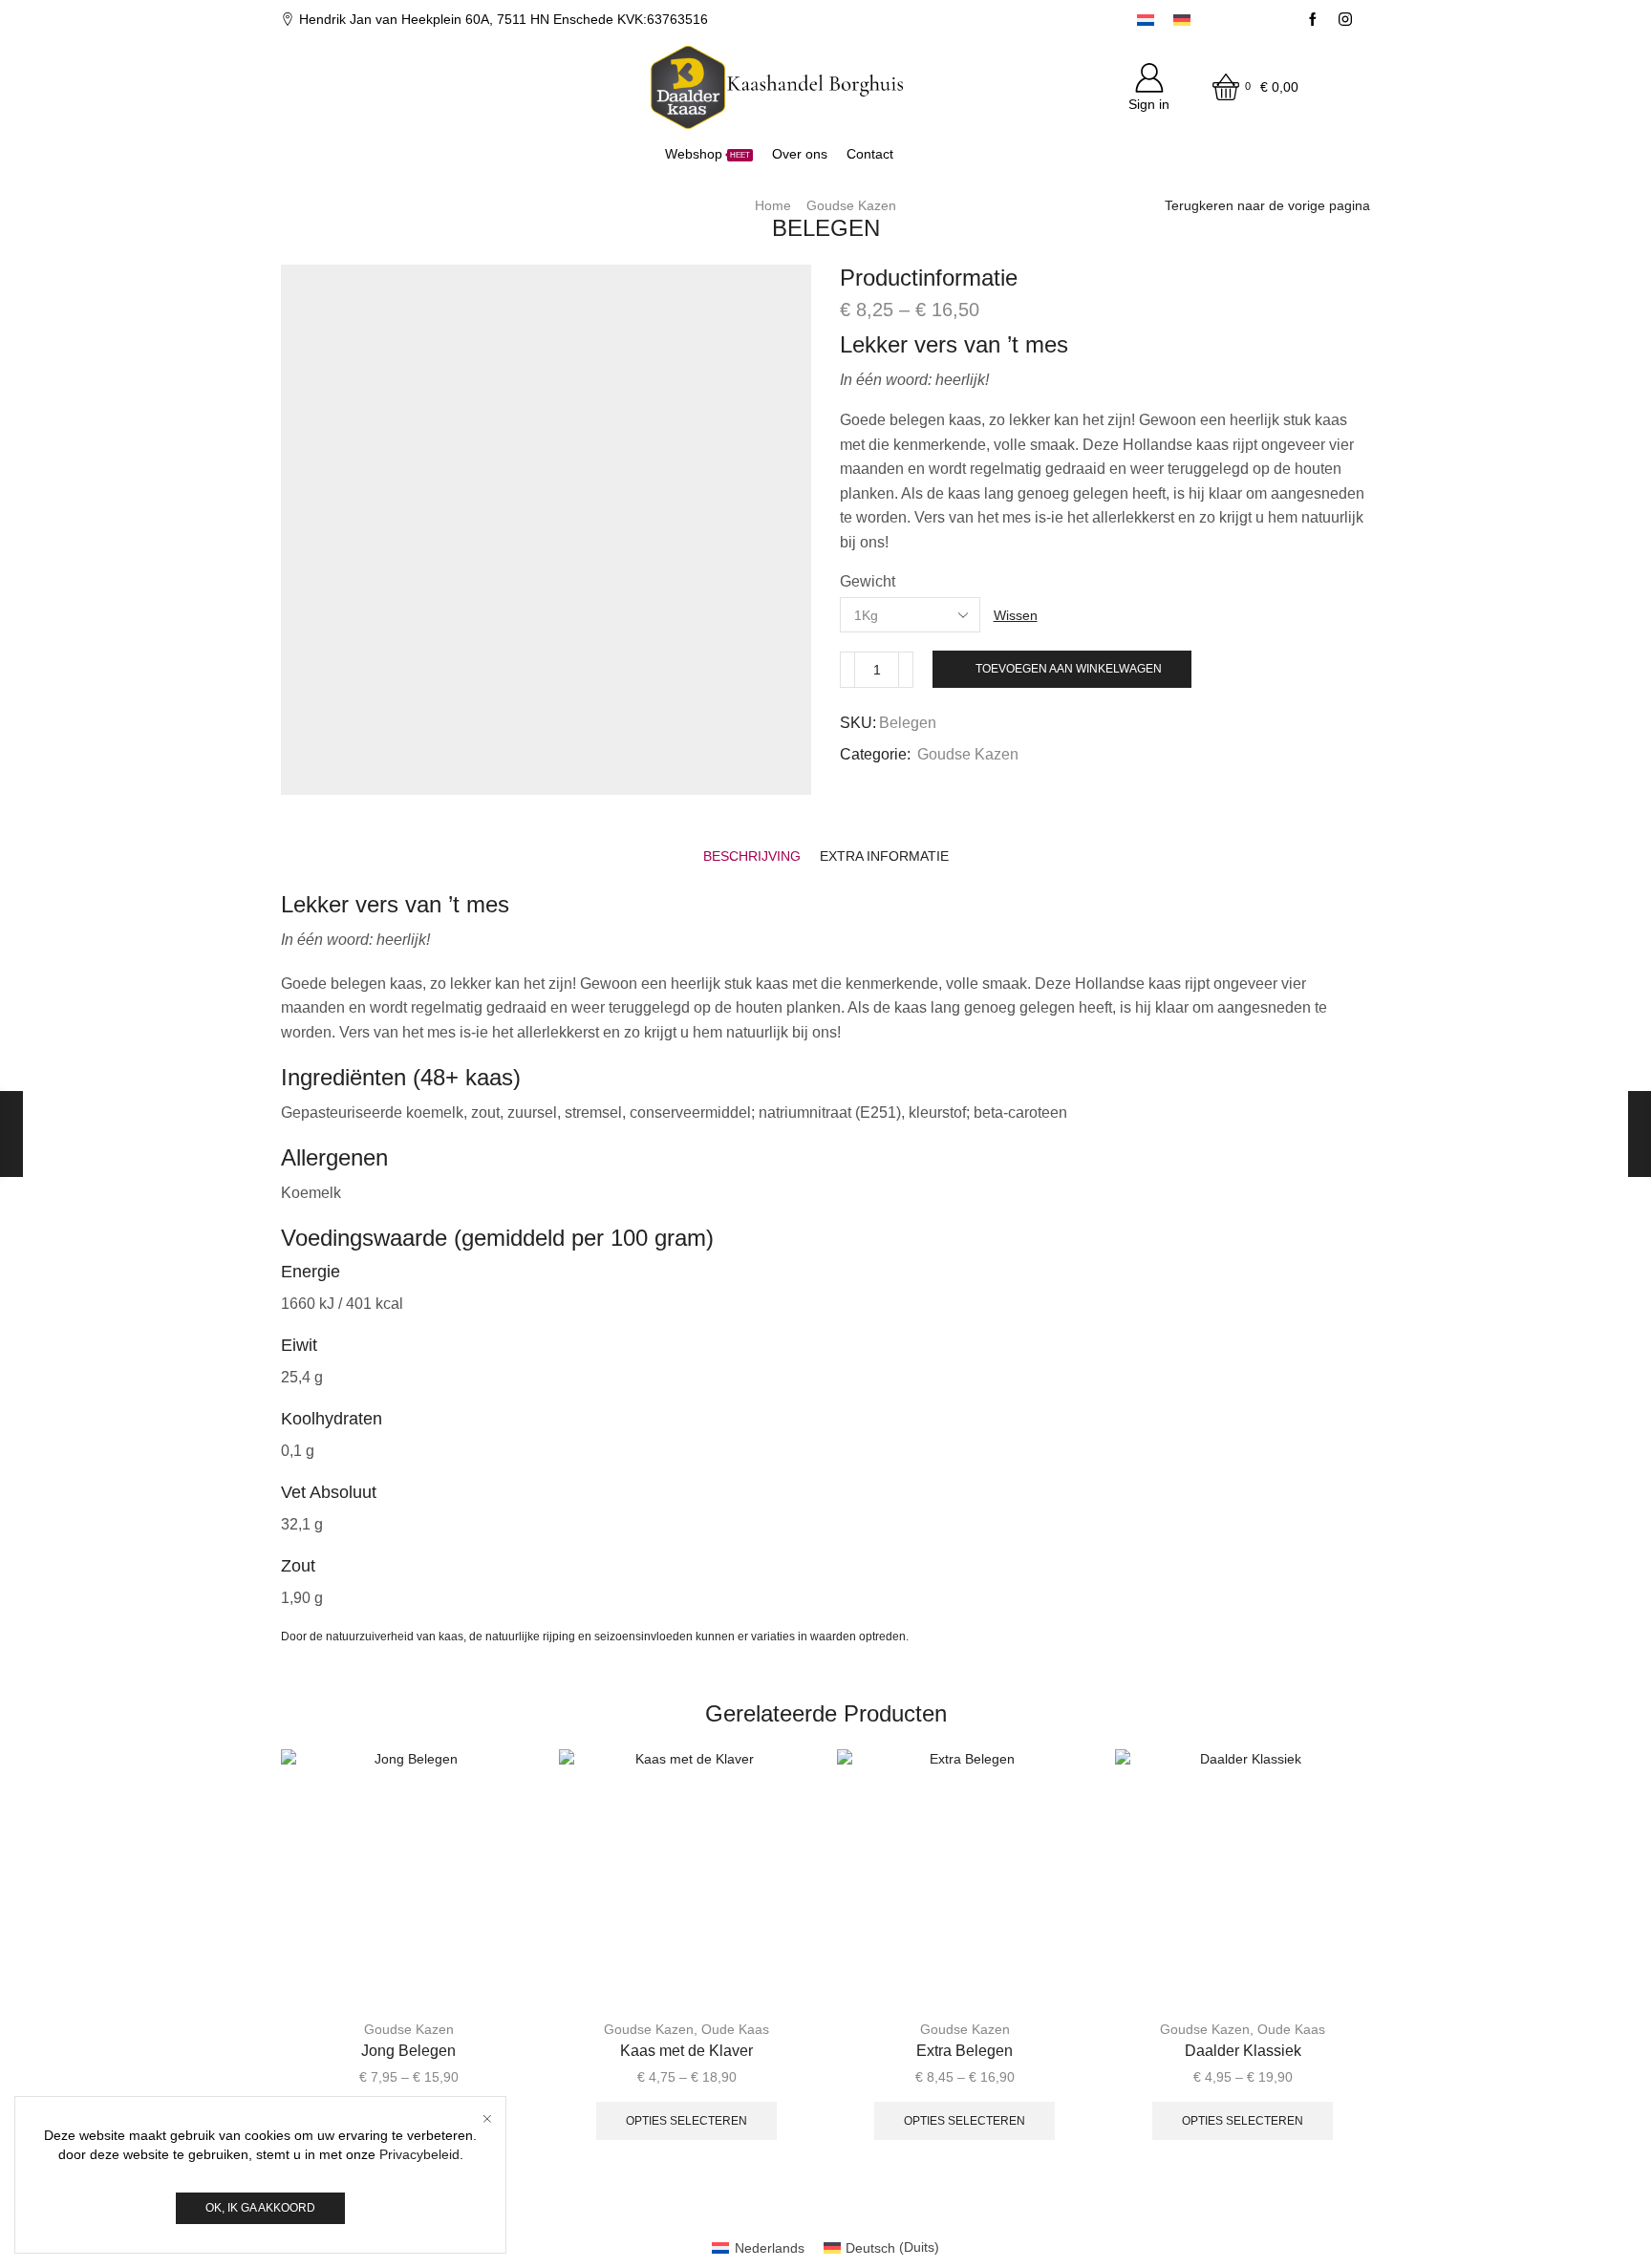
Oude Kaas (735, 2029)
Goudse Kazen (851, 205)
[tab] (752, 856)
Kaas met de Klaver (686, 2051)
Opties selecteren (686, 2121)
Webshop (708, 154)
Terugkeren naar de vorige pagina (1267, 205)
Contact (870, 154)
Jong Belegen (408, 2051)
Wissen (1016, 615)
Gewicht (868, 581)
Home (773, 205)
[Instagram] (1345, 20)
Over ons (800, 154)
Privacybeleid (419, 2154)
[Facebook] (1313, 20)
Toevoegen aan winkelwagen (1069, 669)
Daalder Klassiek (1243, 2051)
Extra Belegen (965, 2051)
